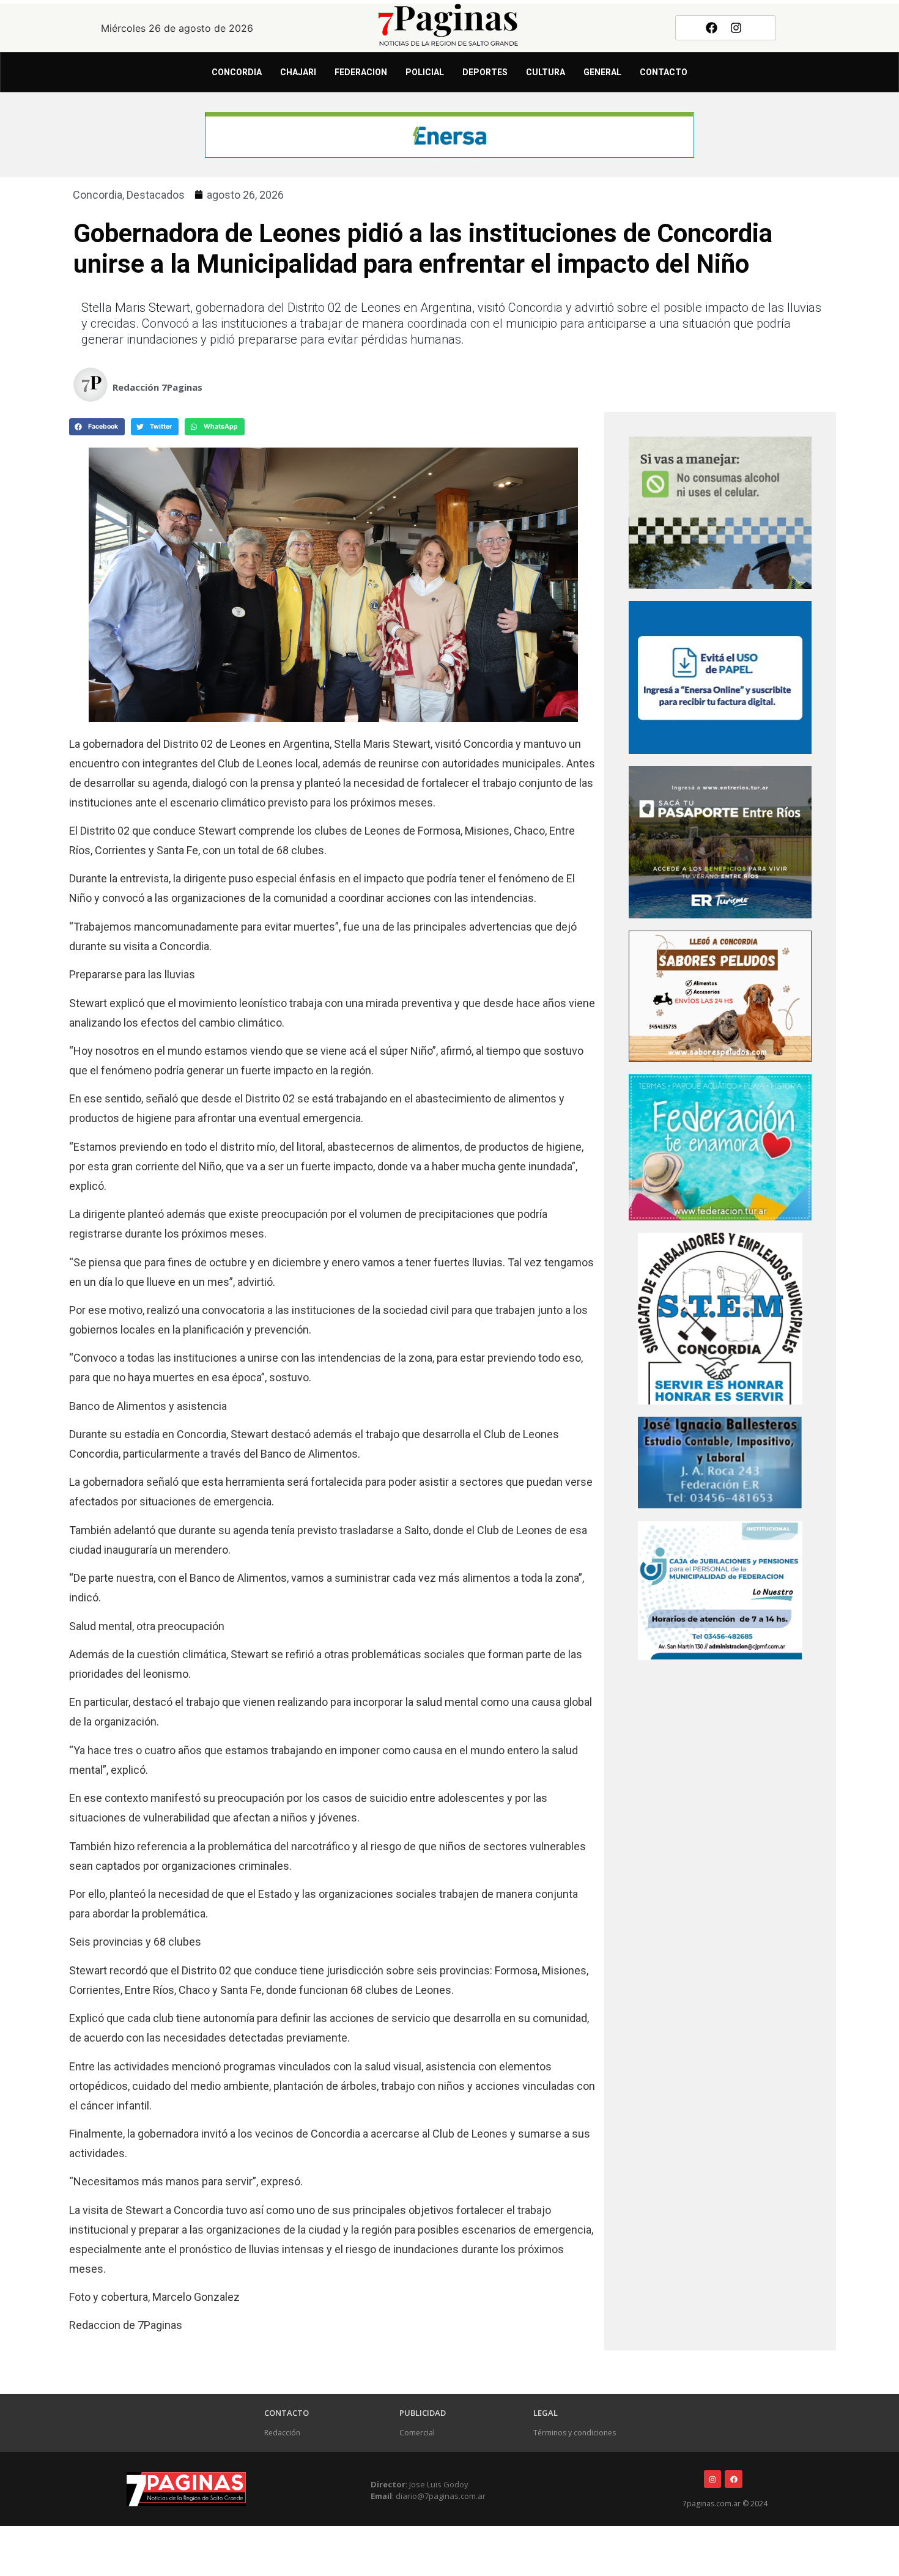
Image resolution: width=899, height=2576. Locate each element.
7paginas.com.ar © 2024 (725, 2504)
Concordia (237, 72)
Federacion (361, 72)
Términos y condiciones (575, 2433)
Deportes (485, 72)
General (602, 72)
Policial (425, 72)
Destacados (156, 195)
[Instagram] (736, 28)
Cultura (546, 72)
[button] (97, 427)
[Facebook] (711, 28)
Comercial (417, 2433)
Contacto (664, 72)
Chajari (298, 72)
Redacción (282, 2433)
